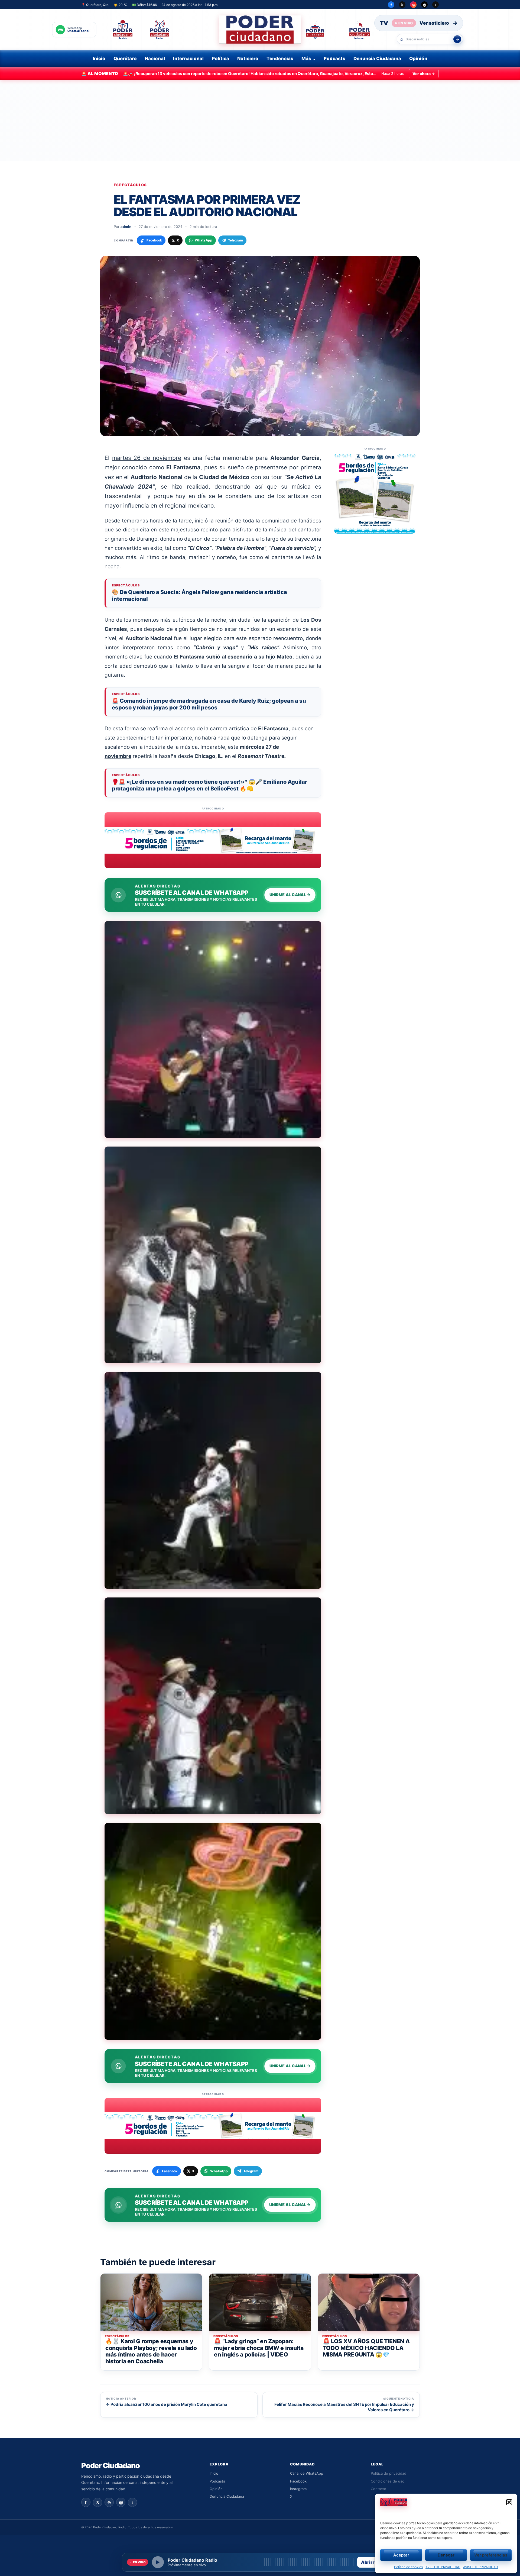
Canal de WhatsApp (307, 2473)
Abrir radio (373, 2562)
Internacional (188, 59)
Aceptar (401, 2555)
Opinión (418, 59)
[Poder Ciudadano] (260, 30)
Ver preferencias (491, 2555)
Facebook (298, 2481)
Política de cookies (408, 2567)
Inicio (99, 59)
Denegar (446, 2555)
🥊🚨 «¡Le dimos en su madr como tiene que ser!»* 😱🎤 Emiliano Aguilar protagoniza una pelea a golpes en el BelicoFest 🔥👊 (209, 785)
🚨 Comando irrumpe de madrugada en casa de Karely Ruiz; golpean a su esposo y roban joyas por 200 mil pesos (209, 704)
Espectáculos (130, 185)
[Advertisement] (260, 121)
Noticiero (248, 59)
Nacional (155, 59)
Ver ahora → (424, 74)
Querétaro (125, 59)
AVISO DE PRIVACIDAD (443, 2567)
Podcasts (334, 59)
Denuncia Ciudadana (377, 59)
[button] (509, 2502)
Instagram (298, 2489)
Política (220, 59)
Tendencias (280, 59)
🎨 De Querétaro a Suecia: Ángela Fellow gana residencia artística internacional (199, 595)
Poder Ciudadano (110, 2466)
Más (306, 59)
